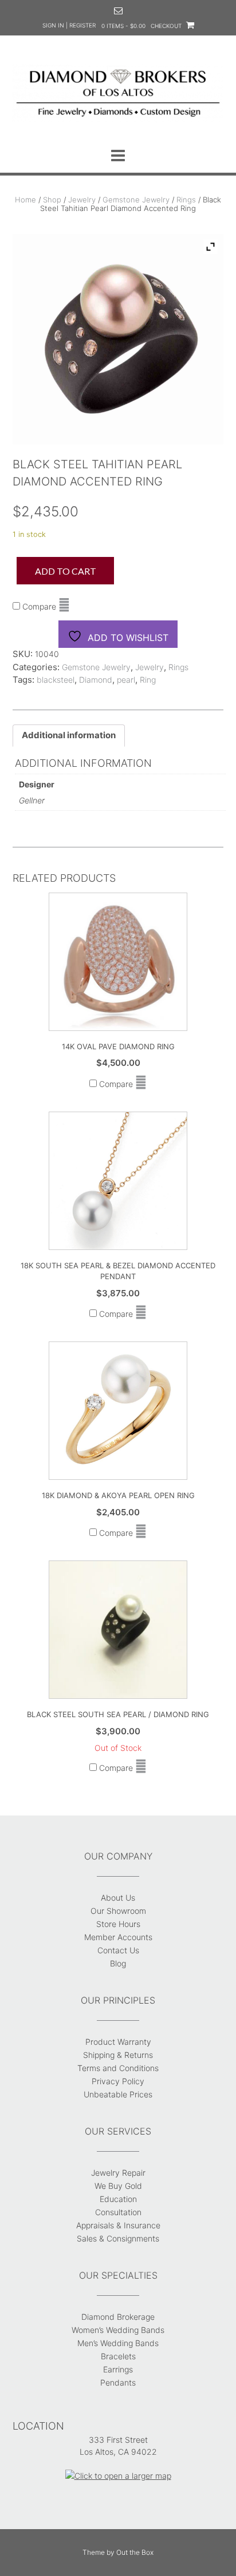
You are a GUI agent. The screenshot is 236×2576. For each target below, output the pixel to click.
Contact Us (118, 1950)
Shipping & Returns (118, 2055)
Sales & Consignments (118, 2238)
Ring (148, 680)
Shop (52, 200)
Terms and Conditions (118, 2068)
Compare (38, 606)
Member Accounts (118, 1937)
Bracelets (118, 2356)
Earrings (118, 2369)
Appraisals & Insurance (118, 2225)
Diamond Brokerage (118, 2317)
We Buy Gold (118, 2186)
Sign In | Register (69, 25)
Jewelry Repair (118, 2173)
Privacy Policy (118, 2081)
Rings (186, 200)
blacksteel (56, 680)
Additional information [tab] (69, 735)
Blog (118, 1963)
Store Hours (118, 1924)
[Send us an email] (118, 11)
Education (118, 2199)
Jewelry (82, 200)
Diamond (96, 680)
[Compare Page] (64, 606)
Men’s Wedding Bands (118, 2343)
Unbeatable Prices (118, 2094)
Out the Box (135, 2552)
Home (25, 200)
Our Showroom (118, 1911)
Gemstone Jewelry (136, 200)
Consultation (118, 2212)
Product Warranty (118, 2042)
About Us (118, 1898)
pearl (126, 680)
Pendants (118, 2382)
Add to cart (66, 571)
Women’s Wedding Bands (118, 2330)
